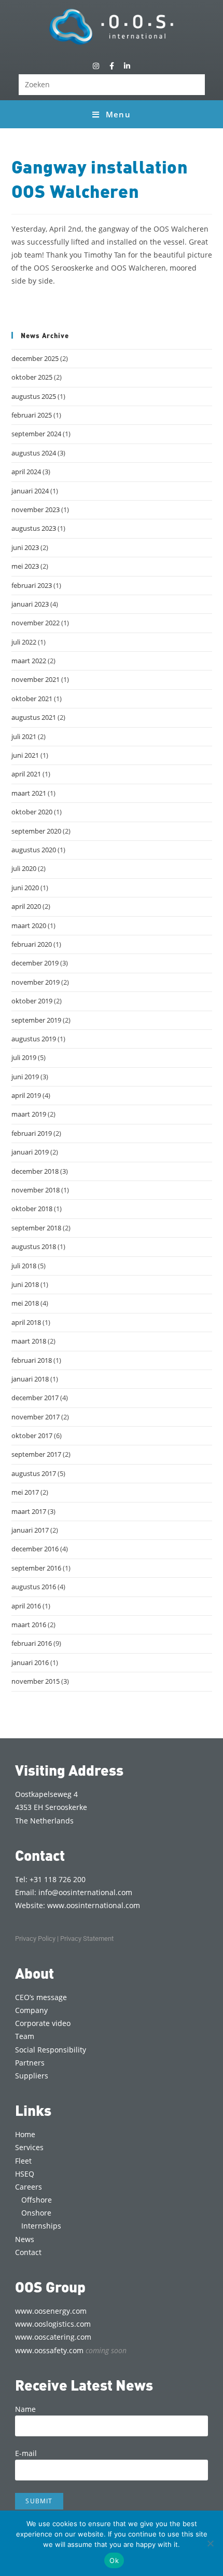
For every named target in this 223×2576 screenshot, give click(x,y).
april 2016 (26, 1606)
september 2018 (36, 1228)
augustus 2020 (34, 850)
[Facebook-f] (111, 66)
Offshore (37, 2200)
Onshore (36, 2213)
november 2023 (36, 509)
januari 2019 (30, 1152)
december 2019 (35, 963)
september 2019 (36, 1020)
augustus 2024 (34, 453)
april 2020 (26, 906)
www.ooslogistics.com (53, 2324)
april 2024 (26, 472)
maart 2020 (29, 925)
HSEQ (25, 2174)
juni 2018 (25, 1284)
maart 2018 (29, 1341)
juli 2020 (24, 868)
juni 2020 (25, 888)
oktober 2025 (32, 377)
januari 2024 (30, 491)
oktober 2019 (32, 1001)
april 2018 (26, 1322)
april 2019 (26, 1095)
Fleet (23, 2161)
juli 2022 (24, 642)
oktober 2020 (32, 812)
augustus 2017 (34, 1473)
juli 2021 (24, 736)
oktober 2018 (32, 1209)
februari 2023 (32, 585)
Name (25, 2409)
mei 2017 (25, 1492)
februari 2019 (32, 1133)
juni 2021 (25, 755)
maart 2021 (29, 793)
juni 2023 (25, 547)
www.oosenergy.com (51, 2311)
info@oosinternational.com (85, 1892)
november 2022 (36, 623)
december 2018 (35, 1171)
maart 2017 (29, 1511)
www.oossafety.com (71, 2350)
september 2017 (36, 1454)
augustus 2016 (34, 1587)
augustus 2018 (34, 1246)
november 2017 (36, 1417)
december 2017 (35, 1398)
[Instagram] (96, 66)
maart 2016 (29, 1625)
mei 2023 (25, 566)
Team (25, 2036)
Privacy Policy (35, 1938)
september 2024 (36, 434)
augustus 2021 (34, 717)
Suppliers (32, 2076)
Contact (28, 2252)
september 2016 (36, 1568)
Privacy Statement (87, 1938)
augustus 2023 (34, 528)
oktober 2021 (32, 699)
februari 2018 (32, 1360)
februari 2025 (32, 415)
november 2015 (36, 1681)
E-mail (26, 2453)
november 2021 (36, 679)
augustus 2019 (34, 1039)
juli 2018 (24, 1266)
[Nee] (210, 2543)
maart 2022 (29, 661)
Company (31, 2010)
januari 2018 (30, 1379)
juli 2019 (24, 1057)
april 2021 (26, 774)
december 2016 (35, 1549)
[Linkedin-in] (127, 66)
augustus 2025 (34, 396)
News (25, 2239)
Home (25, 2134)
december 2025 (35, 358)
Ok (114, 2560)
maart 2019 (29, 1114)
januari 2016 (30, 1662)
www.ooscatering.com (53, 2337)
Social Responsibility (51, 2050)
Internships (41, 2226)
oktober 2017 (32, 1435)
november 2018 (36, 1190)
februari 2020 (32, 944)
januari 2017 (30, 1530)
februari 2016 (32, 1643)
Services (29, 2147)
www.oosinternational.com (94, 1905)
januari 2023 (30, 604)
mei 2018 (25, 1303)
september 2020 (36, 831)
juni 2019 (25, 1077)
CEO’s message (41, 1997)
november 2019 (36, 982)
